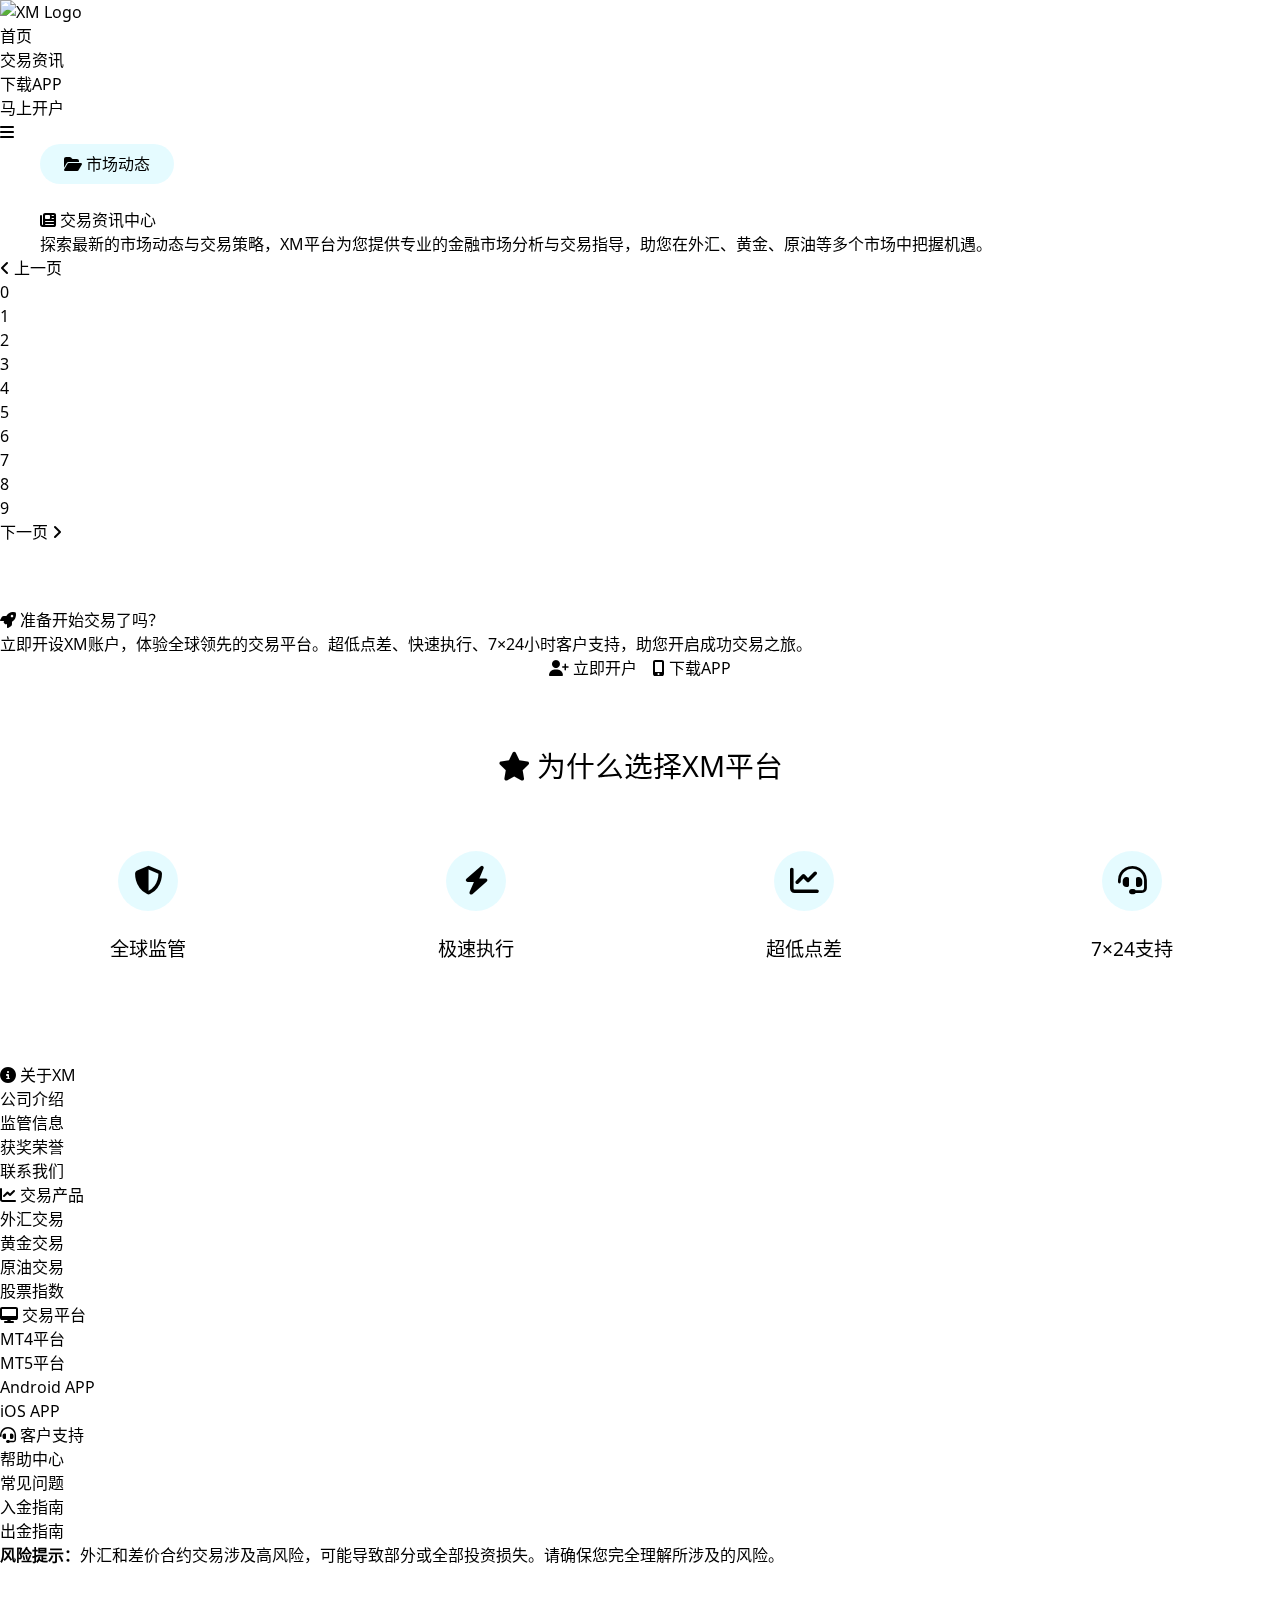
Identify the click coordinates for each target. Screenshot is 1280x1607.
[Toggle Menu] (7, 132)
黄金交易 (32, 1243)
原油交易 (32, 1267)
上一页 (36, 268)
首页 (16, 36)
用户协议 (351, 1595)
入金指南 (32, 1507)
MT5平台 (32, 1363)
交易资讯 (32, 60)
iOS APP (30, 1411)
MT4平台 (32, 1339)
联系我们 (32, 1171)
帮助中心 (32, 1459)
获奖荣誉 (32, 1147)
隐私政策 (270, 1595)
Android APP (47, 1387)
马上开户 (32, 108)
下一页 (26, 532)
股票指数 (32, 1291)
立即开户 (603, 668)
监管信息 (32, 1123)
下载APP (31, 84)
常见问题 (32, 1483)
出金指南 (32, 1531)
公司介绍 (32, 1099)
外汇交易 (32, 1219)
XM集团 (85, 1595)
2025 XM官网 (448, 1595)
